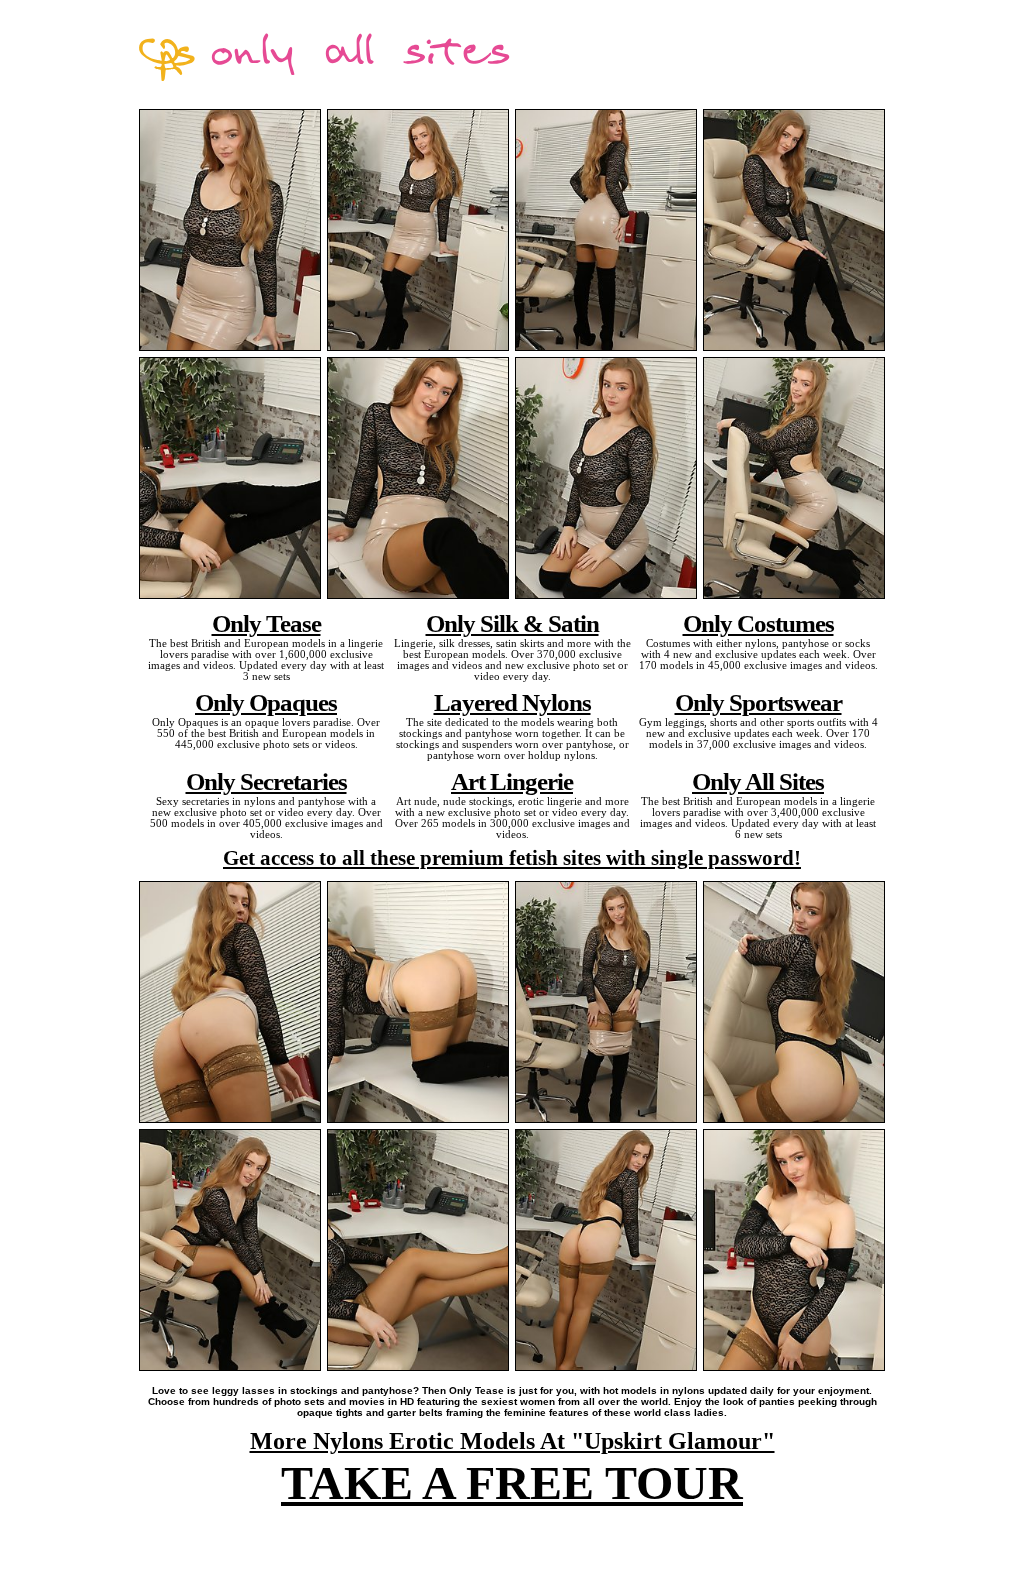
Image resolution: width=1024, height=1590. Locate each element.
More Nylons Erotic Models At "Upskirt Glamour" (512, 1441)
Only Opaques (266, 702)
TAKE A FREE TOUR (512, 1482)
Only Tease (266, 623)
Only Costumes (758, 623)
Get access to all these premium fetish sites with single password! (512, 858)
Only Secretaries (266, 781)
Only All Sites (758, 781)
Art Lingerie (512, 781)
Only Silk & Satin (512, 623)
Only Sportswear (758, 702)
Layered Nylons (512, 702)
